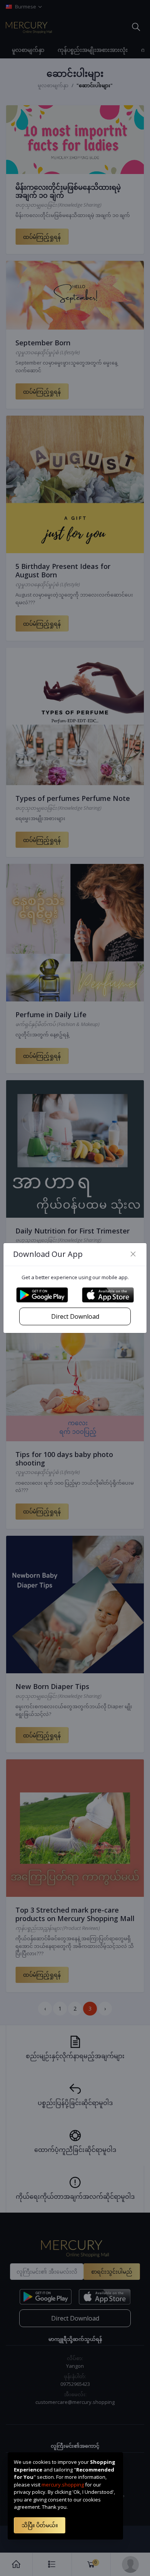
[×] (133, 1254)
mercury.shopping (63, 2485)
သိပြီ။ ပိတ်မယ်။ (40, 2525)
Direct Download (75, 1316)
